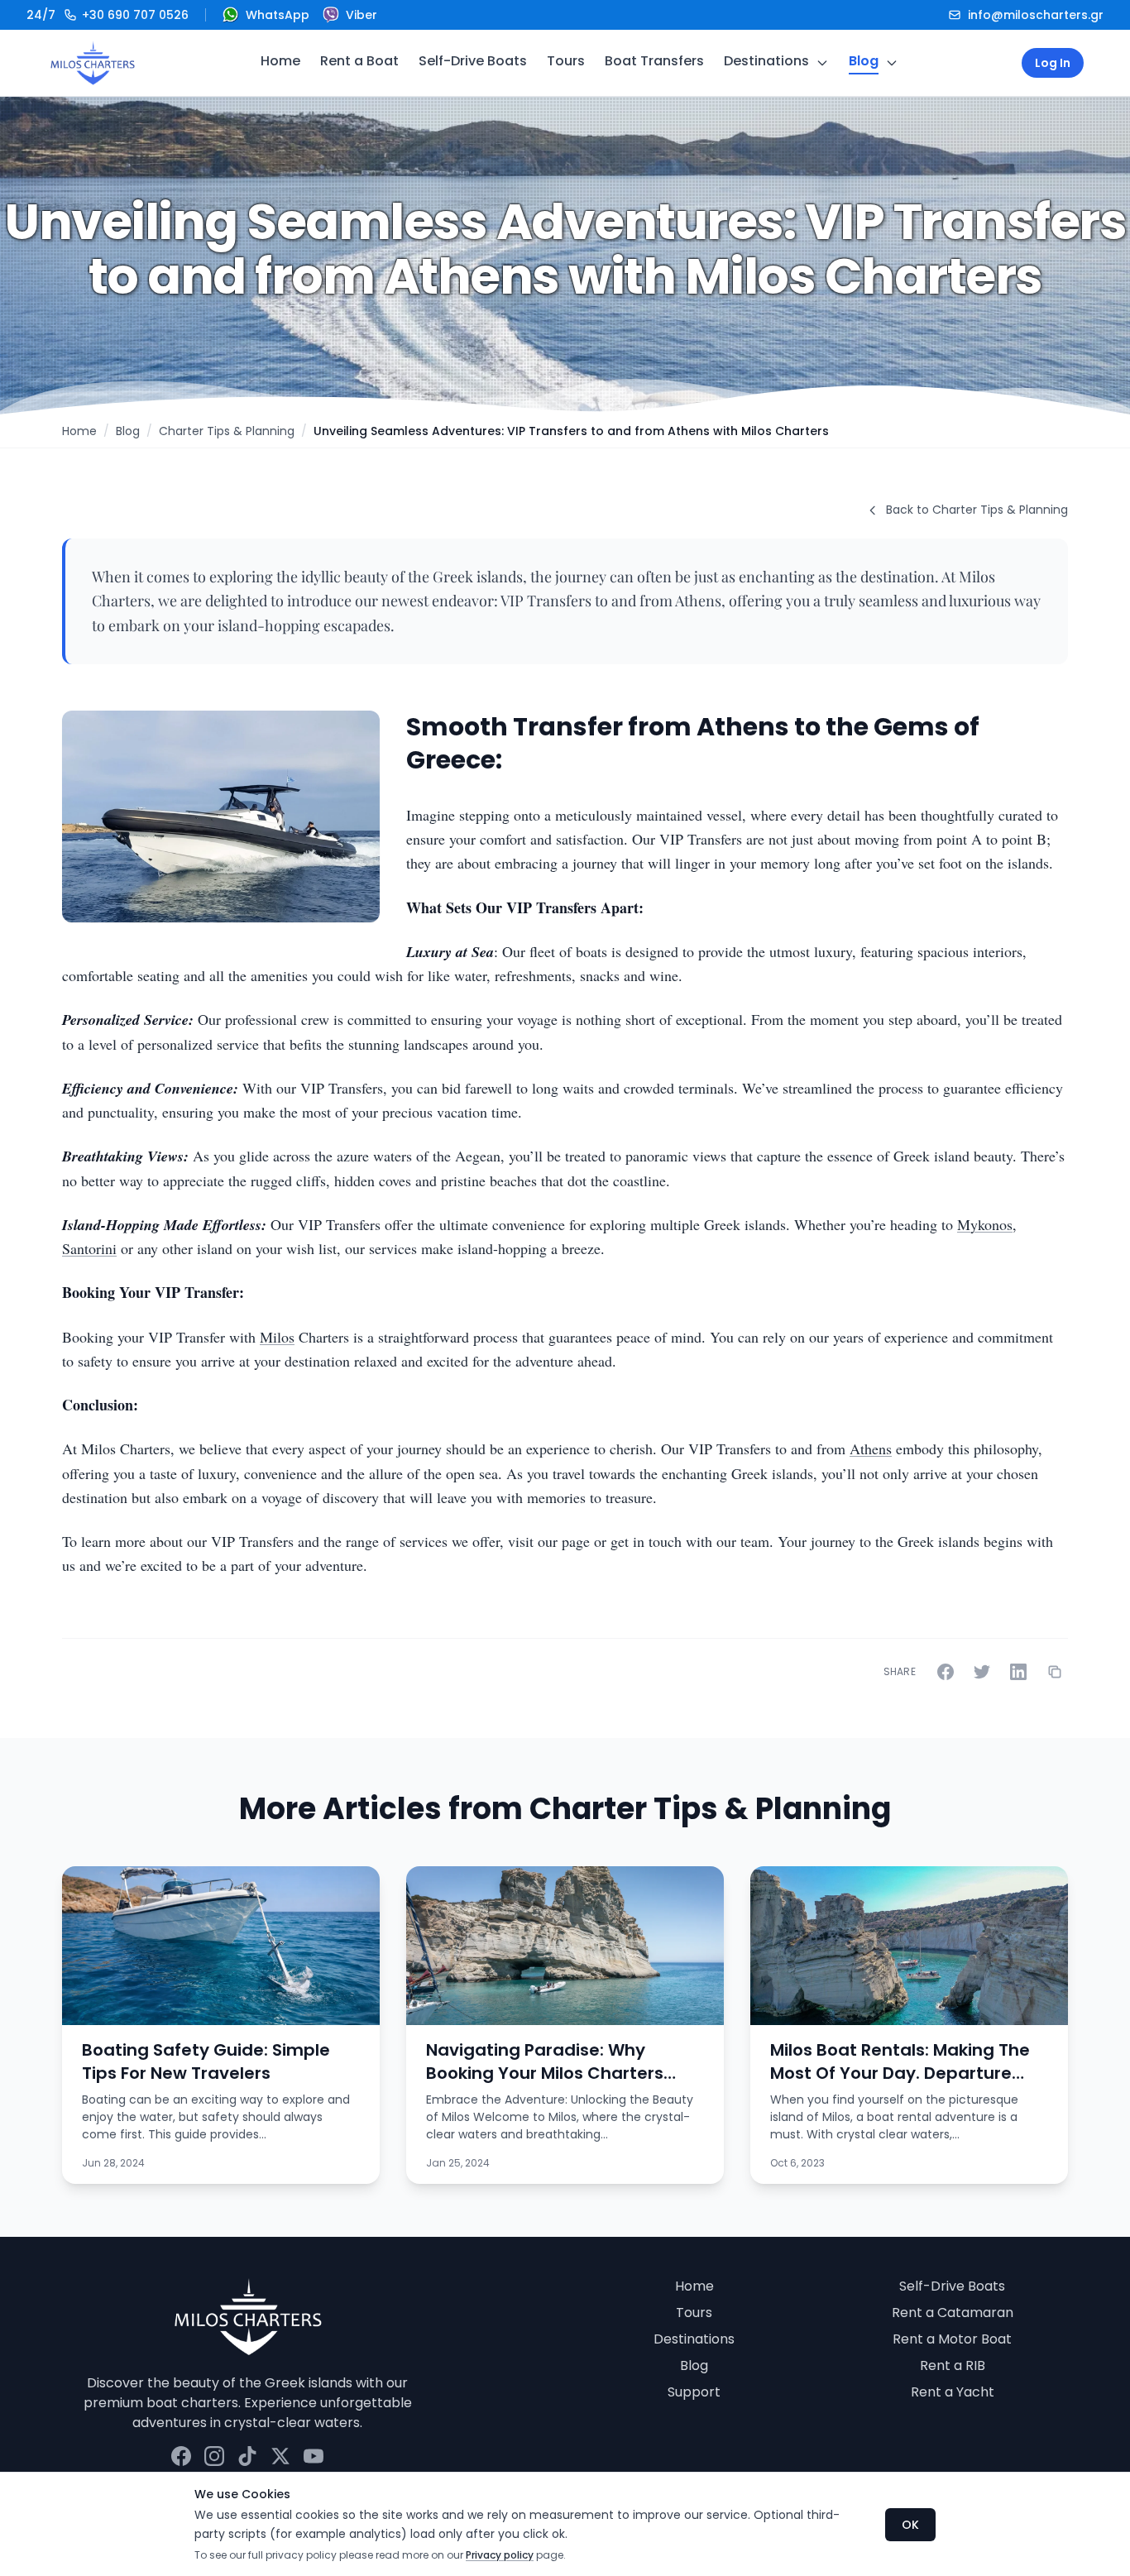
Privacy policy (500, 2555)
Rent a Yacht (953, 2392)
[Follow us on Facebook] (181, 2456)
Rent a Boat (359, 61)
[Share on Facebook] (946, 1672)
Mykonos (985, 1224)
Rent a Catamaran (953, 2313)
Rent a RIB (953, 2365)
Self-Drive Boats (473, 61)
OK (910, 2525)
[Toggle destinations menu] (822, 63)
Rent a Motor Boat (952, 2339)
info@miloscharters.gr (1036, 15)
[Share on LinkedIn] (1018, 1672)
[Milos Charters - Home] (92, 63)
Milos (277, 1337)
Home (280, 61)
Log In (1053, 63)
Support (694, 2392)
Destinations (766, 61)
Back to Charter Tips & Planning (977, 510)
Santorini (89, 1248)
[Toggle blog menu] (892, 63)
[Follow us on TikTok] (247, 2456)
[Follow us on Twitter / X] (280, 2456)
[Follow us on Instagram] (214, 2456)
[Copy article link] (1055, 1672)
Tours (566, 61)
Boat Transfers (654, 61)
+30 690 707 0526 (108, 15)
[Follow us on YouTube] (314, 2456)
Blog (864, 61)
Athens (871, 1448)
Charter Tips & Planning (227, 431)
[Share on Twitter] (982, 1672)
